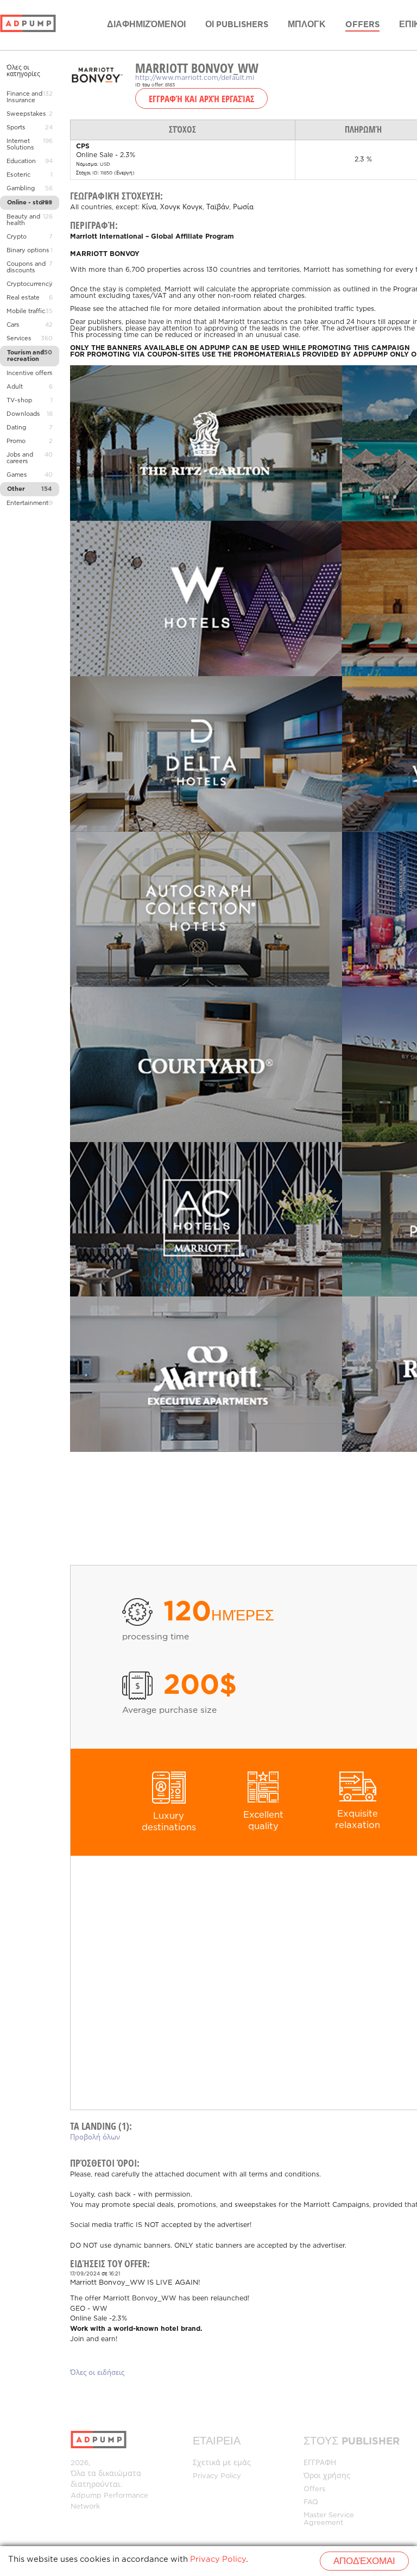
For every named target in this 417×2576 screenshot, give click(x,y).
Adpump (86, 2496)
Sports (16, 128)
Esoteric (18, 175)
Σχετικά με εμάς (222, 2463)
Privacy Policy (217, 2476)
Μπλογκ (307, 25)
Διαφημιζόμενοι (146, 25)
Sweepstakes (26, 114)
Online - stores (30, 203)
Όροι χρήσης (327, 2476)
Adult (15, 387)
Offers (362, 25)
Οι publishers (237, 25)
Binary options (28, 251)
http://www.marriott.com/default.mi (195, 78)
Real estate (23, 298)
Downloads (23, 414)
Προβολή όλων (95, 2138)
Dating (16, 428)
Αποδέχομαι (364, 2562)
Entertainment (27, 503)
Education (21, 161)
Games (17, 475)
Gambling (21, 189)
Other (16, 489)
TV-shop (19, 401)
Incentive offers (30, 373)
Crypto (17, 237)
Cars (13, 325)
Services (19, 339)
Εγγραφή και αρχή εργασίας (201, 98)
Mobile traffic (26, 311)
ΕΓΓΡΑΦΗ (320, 2463)
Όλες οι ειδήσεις (97, 2373)
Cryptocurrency (30, 284)
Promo (16, 441)
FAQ (311, 2502)
